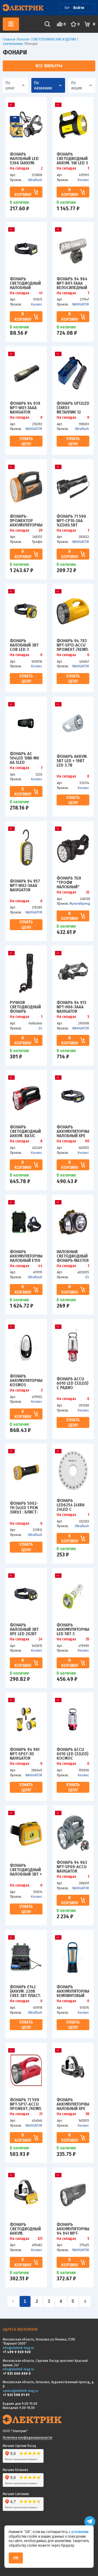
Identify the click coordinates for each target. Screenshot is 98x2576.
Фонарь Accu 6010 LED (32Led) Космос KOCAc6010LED (73, 1754)
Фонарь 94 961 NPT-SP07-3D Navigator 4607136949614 (25, 1754)
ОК (16, 2558)
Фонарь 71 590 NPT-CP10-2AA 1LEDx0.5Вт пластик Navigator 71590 (73, 520)
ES (40, 1028)
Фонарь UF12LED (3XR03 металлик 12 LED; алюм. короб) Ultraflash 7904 (73, 407)
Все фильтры (49, 66)
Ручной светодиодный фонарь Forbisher (25, 1007)
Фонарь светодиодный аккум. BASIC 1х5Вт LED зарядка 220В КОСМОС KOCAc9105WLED (26, 1131)
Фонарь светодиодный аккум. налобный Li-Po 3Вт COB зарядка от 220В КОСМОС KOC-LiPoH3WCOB (26, 2229)
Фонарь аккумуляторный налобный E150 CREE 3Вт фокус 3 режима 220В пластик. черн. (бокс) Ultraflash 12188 (26, 1256)
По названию (43, 85)
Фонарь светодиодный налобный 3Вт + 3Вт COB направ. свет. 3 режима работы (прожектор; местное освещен (26, 1870)
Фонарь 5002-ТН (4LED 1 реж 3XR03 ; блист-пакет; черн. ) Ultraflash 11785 (24, 1507)
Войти (79, 8)
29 (41, 531)
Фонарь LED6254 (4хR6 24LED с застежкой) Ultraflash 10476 (71, 1505)
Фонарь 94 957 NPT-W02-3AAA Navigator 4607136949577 (25, 885)
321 (40, 2239)
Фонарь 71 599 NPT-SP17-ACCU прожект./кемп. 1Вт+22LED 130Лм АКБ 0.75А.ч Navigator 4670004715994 (26, 2104)
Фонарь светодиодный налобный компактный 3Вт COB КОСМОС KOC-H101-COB (25, 283)
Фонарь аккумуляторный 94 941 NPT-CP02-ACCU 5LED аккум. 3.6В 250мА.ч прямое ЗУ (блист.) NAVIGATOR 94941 (73, 2229)
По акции (76, 85)
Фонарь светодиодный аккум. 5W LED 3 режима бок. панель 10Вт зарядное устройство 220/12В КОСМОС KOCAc (73, 158)
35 (88, 1639)
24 (41, 1639)
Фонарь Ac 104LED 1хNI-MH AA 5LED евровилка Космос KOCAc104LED (24, 758)
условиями (80, 2532)
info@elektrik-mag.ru (18, 2348)
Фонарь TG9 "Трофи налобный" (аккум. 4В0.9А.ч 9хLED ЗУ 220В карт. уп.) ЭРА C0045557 (71, 882)
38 (87, 2114)
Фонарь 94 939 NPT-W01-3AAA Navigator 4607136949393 (25, 407)
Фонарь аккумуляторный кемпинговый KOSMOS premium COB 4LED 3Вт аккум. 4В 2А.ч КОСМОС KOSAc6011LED (73, 1991)
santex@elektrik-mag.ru (21, 2391)
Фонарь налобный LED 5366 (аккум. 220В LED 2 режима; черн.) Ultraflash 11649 (25, 158)
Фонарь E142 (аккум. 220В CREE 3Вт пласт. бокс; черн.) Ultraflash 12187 (25, 1991)
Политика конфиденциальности (27, 2437)
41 (41, 293)
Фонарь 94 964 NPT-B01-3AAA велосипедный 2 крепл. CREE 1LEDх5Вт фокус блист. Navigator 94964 (73, 283)
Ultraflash (35, 180)
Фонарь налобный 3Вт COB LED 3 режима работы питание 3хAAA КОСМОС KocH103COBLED (26, 645)
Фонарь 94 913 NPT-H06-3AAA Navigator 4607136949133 (71, 1007)
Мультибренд (80, 903)
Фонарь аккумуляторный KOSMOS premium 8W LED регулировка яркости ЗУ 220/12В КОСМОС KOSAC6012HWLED (26, 1380)
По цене (10, 85)
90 (87, 1141)
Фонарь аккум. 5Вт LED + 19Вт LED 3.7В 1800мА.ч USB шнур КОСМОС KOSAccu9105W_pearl (73, 761)
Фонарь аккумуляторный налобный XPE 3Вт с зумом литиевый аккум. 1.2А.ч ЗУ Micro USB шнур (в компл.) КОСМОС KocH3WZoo (73, 2104)
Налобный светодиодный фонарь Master (73, 1256)
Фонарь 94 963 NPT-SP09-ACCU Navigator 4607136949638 (72, 1867)
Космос (83, 180)
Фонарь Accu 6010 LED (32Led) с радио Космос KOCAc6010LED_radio (73, 1383)
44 (40, 1266)
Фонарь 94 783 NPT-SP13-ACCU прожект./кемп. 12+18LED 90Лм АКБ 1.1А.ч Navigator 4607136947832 (73, 645)
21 (41, 2114)
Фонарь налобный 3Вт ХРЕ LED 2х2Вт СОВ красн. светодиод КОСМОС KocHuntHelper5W (26, 1629)
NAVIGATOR (81, 304)
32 (88, 892)
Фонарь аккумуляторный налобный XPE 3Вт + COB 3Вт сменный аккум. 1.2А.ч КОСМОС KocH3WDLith (73, 1131)
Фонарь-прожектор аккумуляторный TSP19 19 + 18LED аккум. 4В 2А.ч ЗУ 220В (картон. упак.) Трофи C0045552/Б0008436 (26, 520)
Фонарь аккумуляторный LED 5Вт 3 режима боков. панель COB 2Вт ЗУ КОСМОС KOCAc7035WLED (73, 1629)
